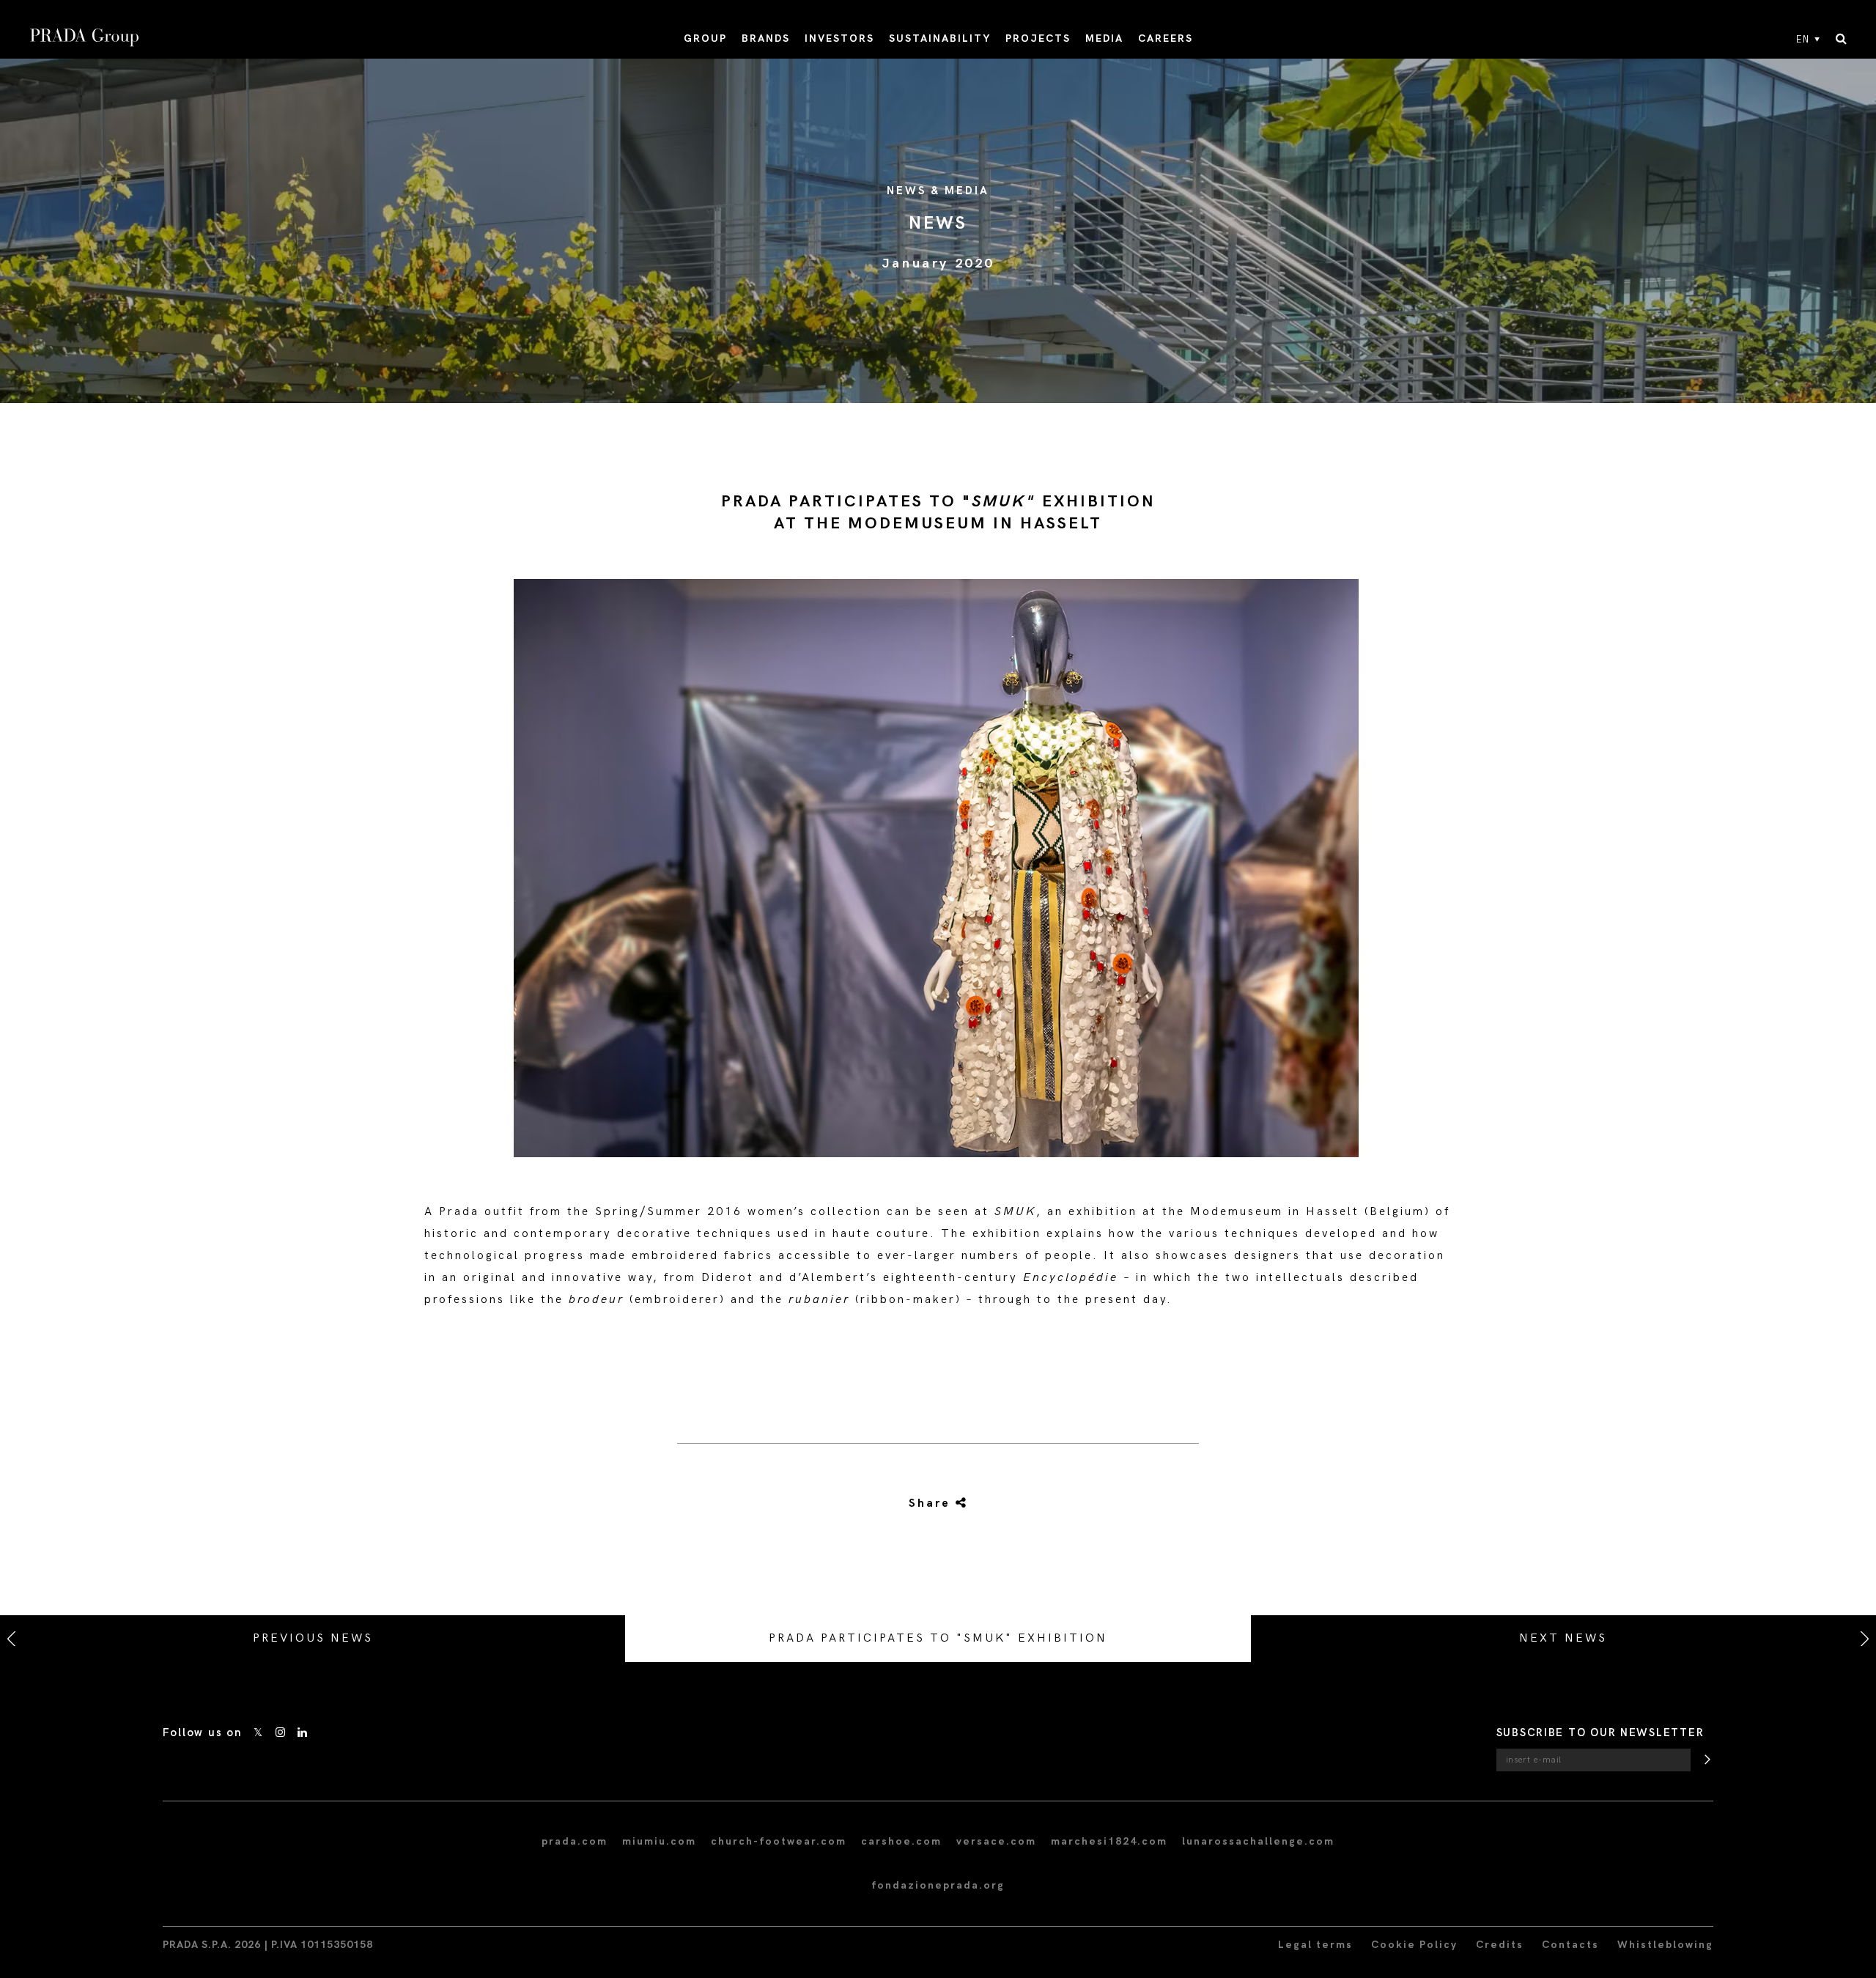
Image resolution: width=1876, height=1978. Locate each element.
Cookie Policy (1414, 1945)
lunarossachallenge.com (1258, 1841)
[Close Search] (1841, 40)
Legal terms (1315, 1945)
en (1803, 40)
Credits (1500, 1945)
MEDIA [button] (1104, 38)
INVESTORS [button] (839, 38)
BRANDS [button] (766, 38)
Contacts (1570, 1945)
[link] (921, 1504)
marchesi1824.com (1109, 1841)
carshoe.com (901, 1841)
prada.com (575, 1841)
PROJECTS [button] (1038, 38)
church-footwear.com (779, 1841)
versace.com (996, 1841)
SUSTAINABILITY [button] (940, 38)
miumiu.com (659, 1841)
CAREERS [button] (1166, 38)
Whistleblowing (1665, 1945)
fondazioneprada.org (938, 1885)
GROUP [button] (705, 38)
